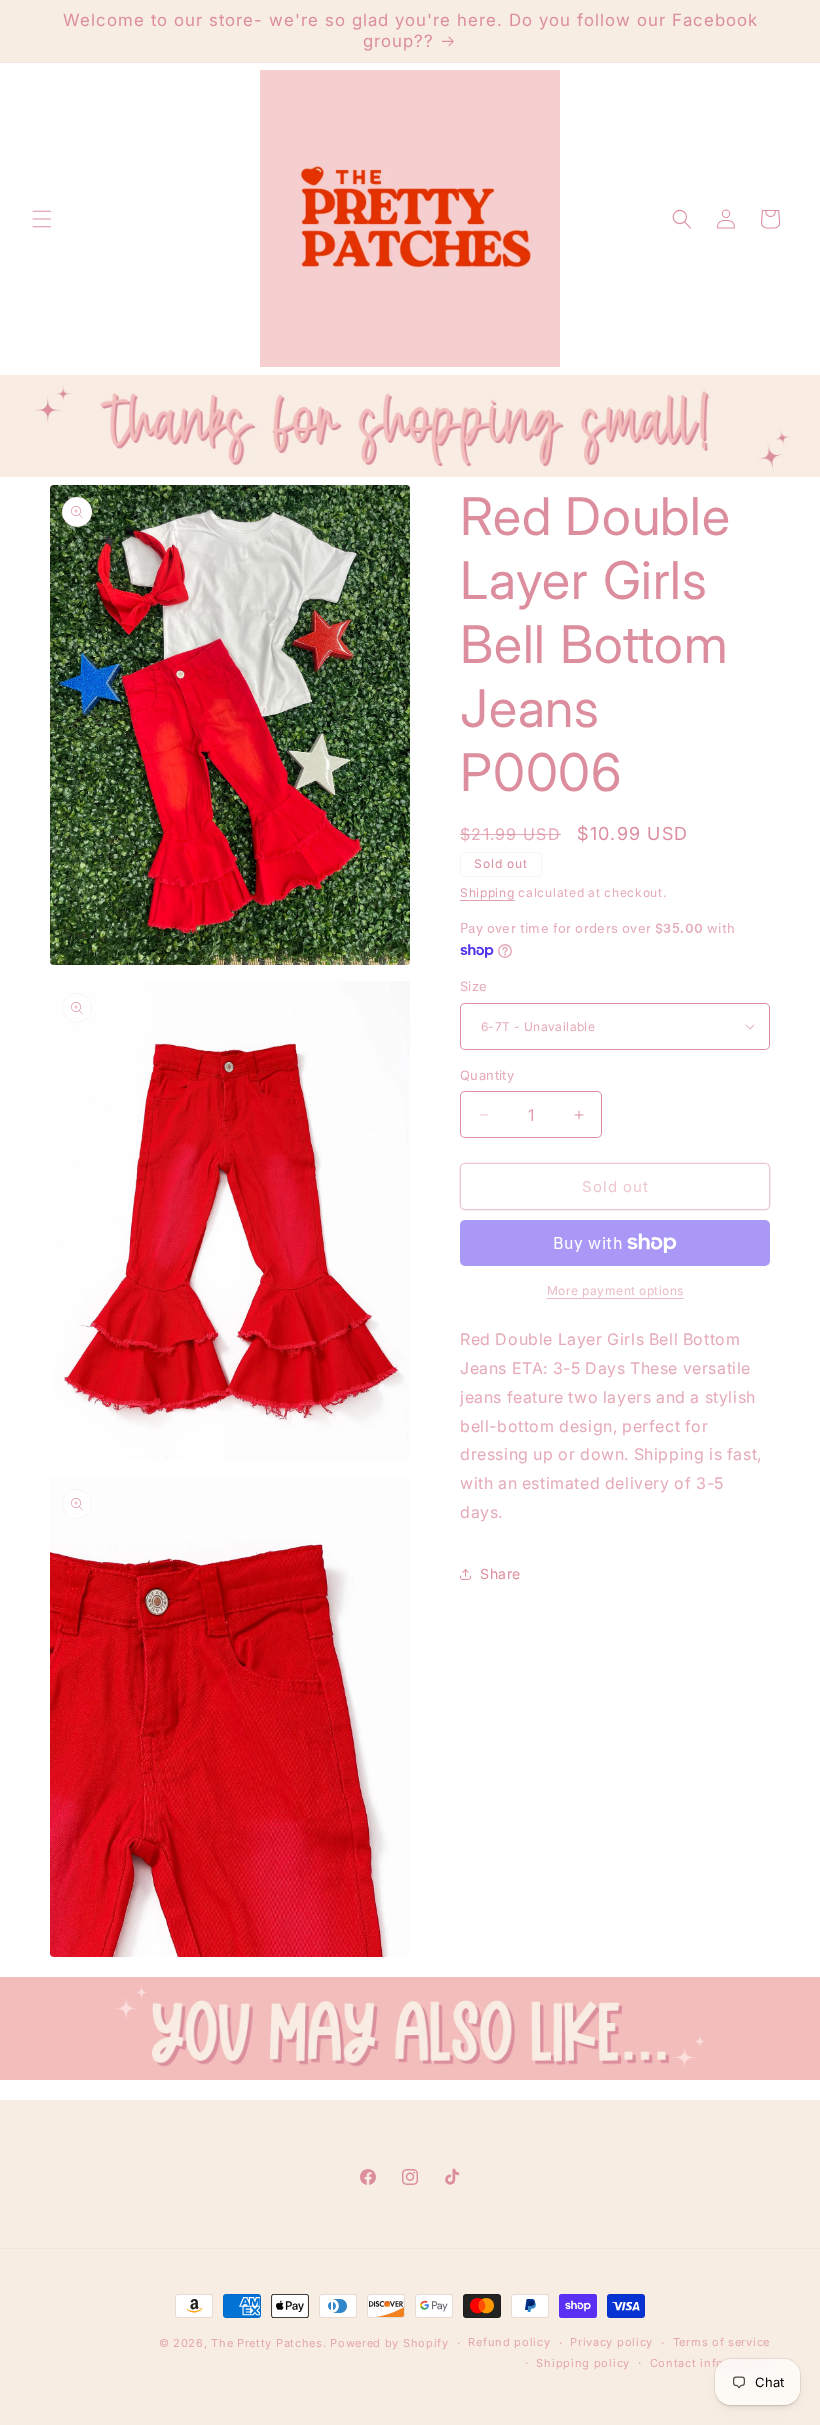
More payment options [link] (615, 1290)
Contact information (710, 2363)
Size (474, 986)
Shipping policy (583, 2363)
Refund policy (509, 2342)
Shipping (487, 892)
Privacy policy (611, 2342)
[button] (42, 219)
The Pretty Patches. (268, 2343)
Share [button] (500, 1573)
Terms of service (721, 2342)
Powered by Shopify (389, 2343)
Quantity (487, 1075)
